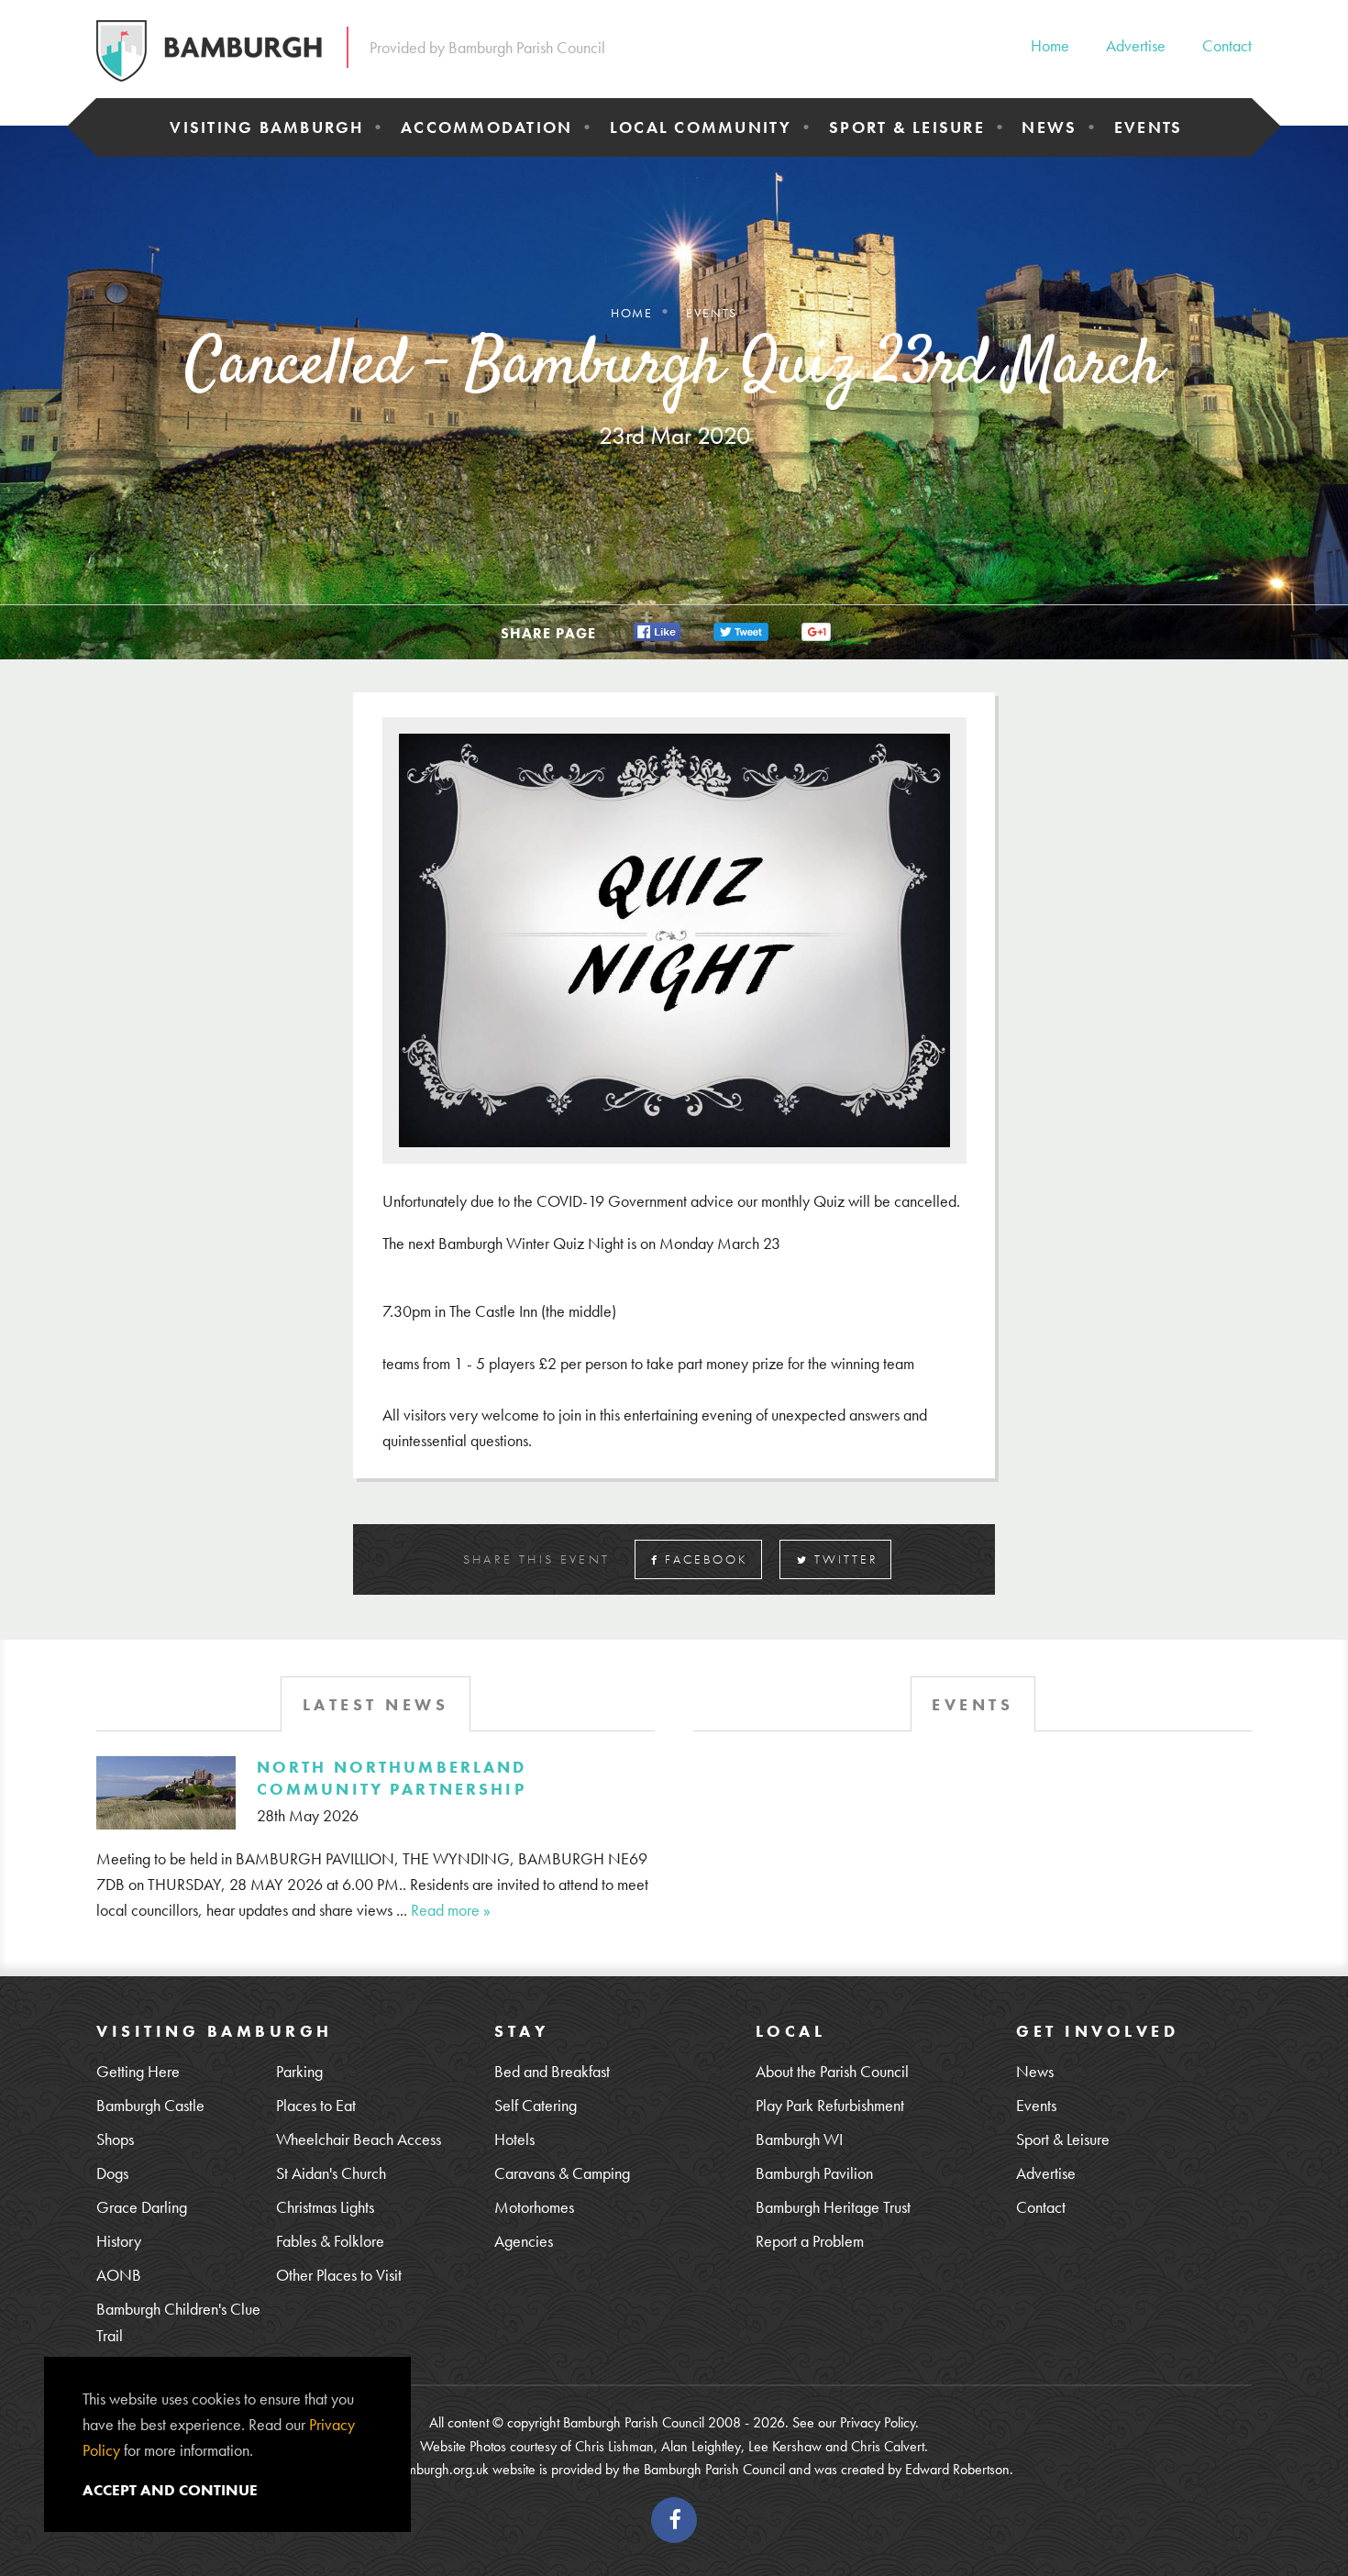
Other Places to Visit (339, 2275)
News (1049, 127)
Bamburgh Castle (150, 2105)
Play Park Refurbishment (830, 2105)
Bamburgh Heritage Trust (833, 2207)
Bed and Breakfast (552, 2071)
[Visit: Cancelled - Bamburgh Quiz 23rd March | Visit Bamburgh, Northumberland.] (657, 630)
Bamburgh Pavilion (814, 2173)
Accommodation (486, 127)
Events (1149, 127)
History (119, 2241)
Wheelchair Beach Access (359, 2139)
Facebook (704, 1559)
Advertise (1136, 45)
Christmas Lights (325, 2207)
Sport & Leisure (907, 127)
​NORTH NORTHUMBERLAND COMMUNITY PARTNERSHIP (392, 1777)
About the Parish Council (832, 2071)
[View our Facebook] (674, 2520)
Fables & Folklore (330, 2241)
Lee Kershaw (785, 2446)
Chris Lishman (614, 2446)
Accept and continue (170, 2490)
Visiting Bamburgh (266, 127)
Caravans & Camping (562, 2173)
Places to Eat (316, 2105)
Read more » (451, 1910)
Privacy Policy (878, 2422)
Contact (1227, 45)
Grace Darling (142, 2207)
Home (1050, 45)
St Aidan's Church (331, 2173)
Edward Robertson (957, 2469)
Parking (299, 2071)
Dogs (112, 2173)
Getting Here (138, 2071)
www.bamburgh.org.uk (424, 2469)
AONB (119, 2275)
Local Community (701, 127)
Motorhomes (534, 2207)
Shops (115, 2139)
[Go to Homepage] (209, 51)
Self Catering (536, 2105)
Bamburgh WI (799, 2139)
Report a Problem (810, 2241)
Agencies (524, 2241)
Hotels (514, 2139)
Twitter (844, 1559)
